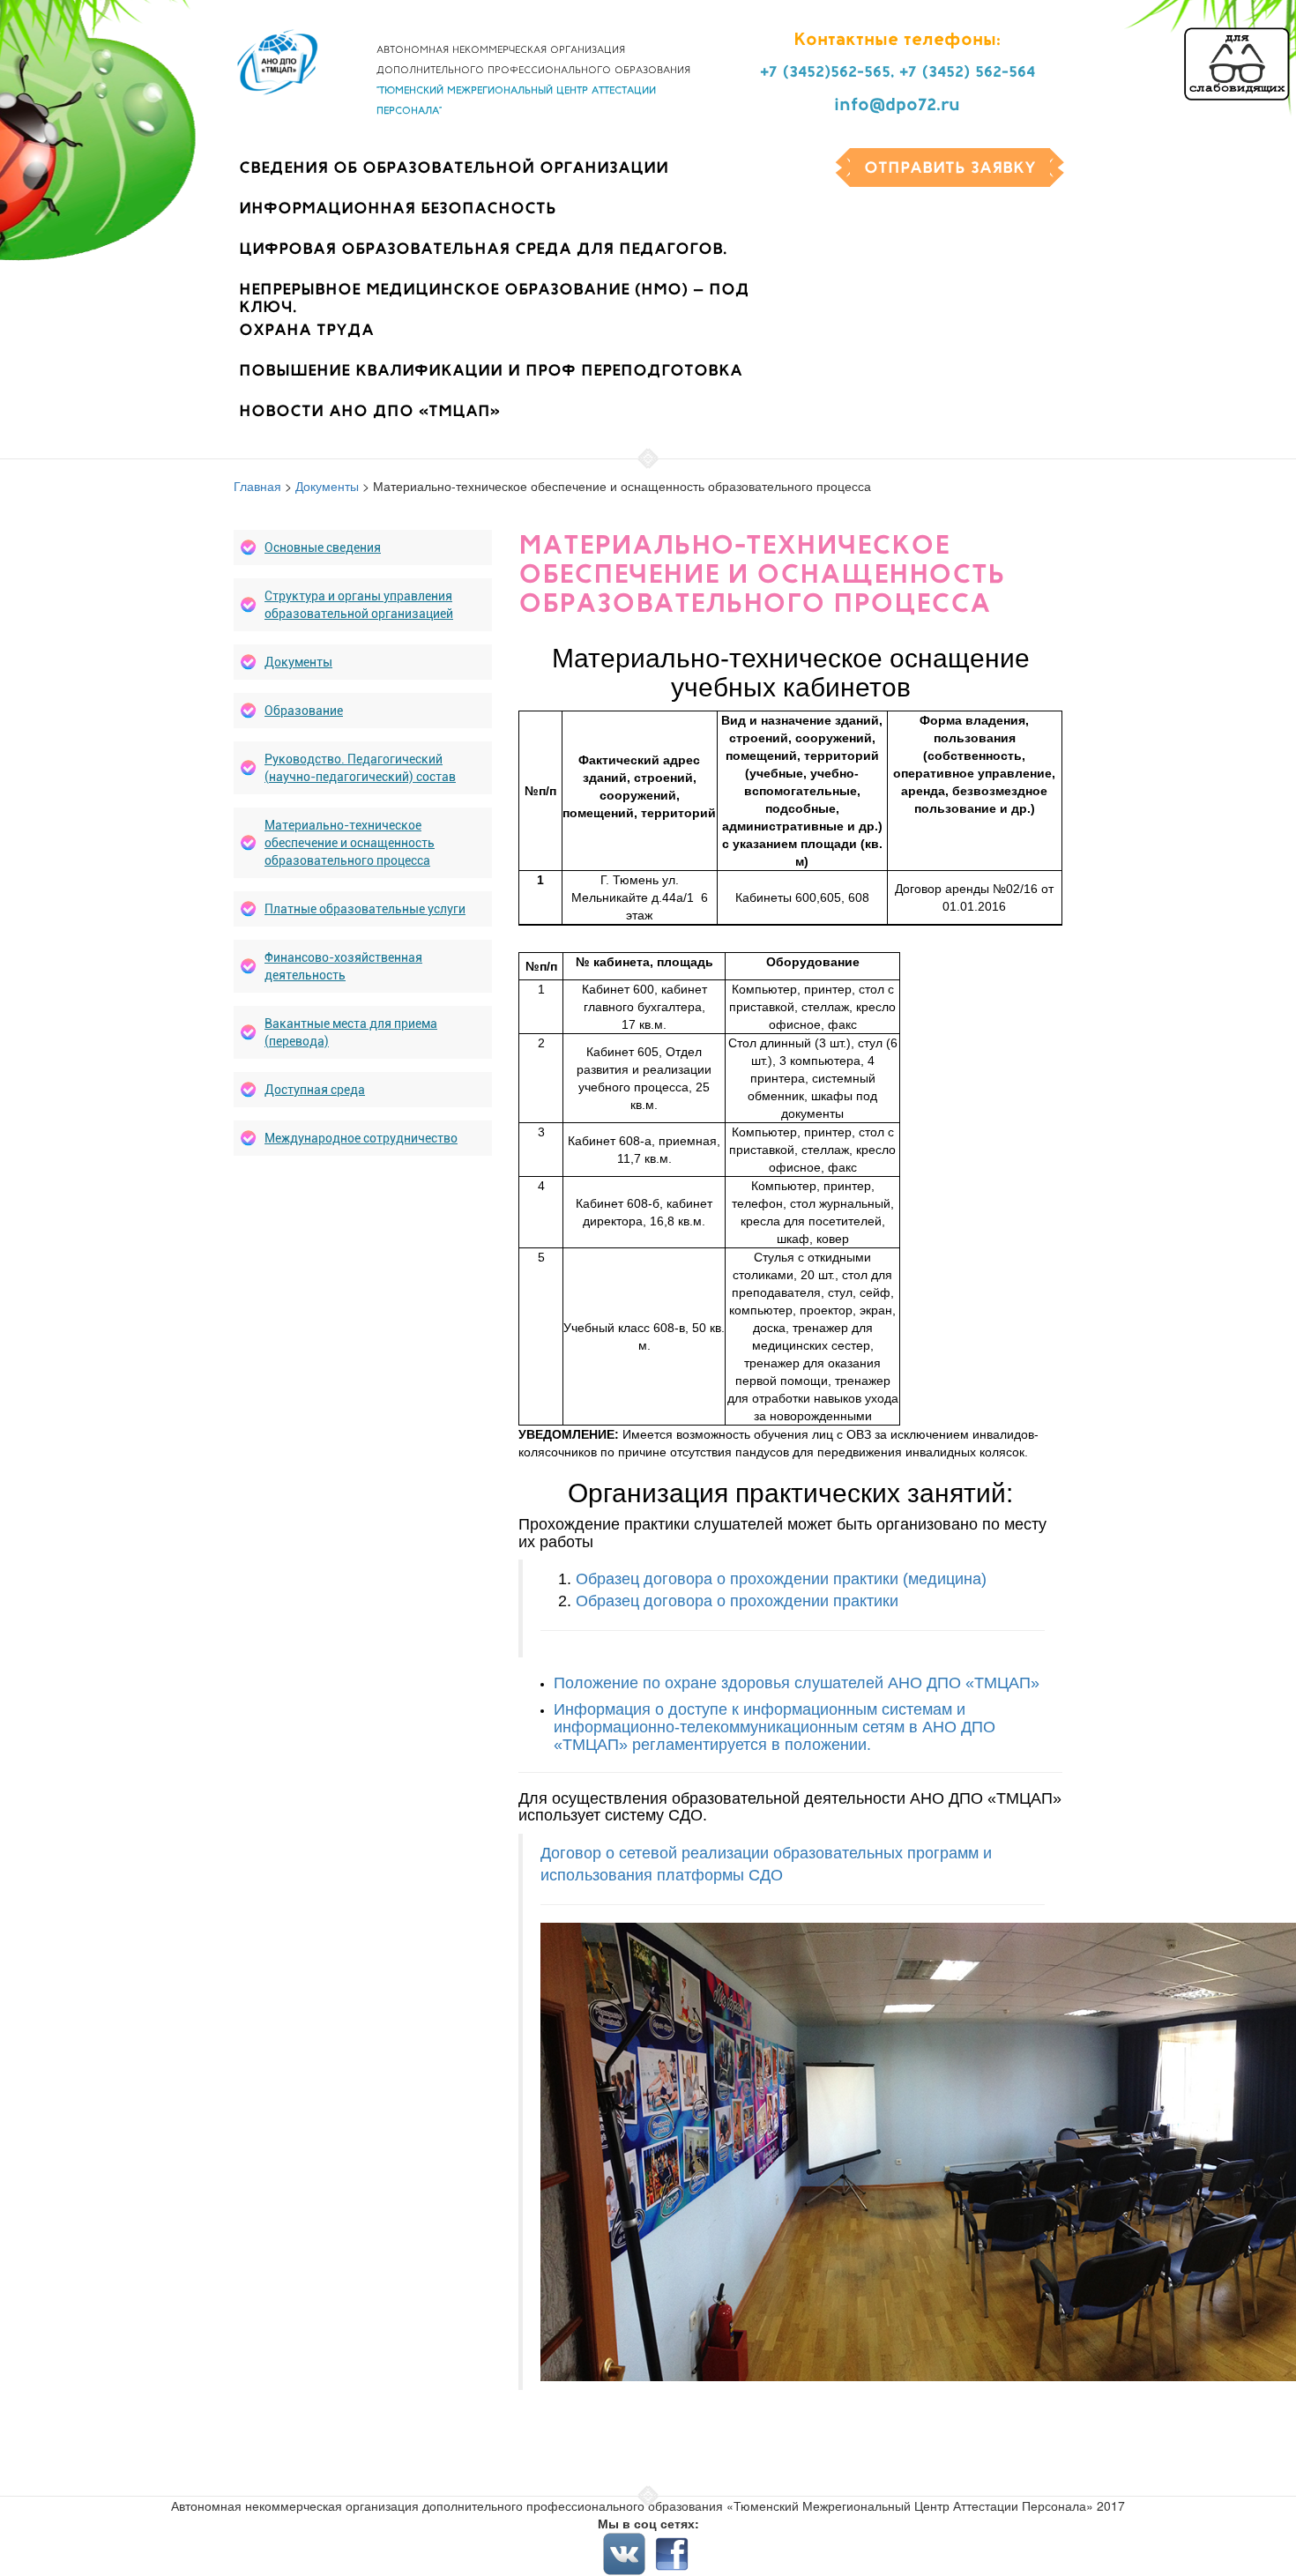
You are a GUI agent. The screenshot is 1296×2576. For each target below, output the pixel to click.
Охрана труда (306, 330)
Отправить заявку (950, 168)
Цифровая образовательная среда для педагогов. (483, 249)
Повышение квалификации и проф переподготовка (491, 370)
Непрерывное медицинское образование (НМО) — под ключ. (494, 295)
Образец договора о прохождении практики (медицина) (781, 1579)
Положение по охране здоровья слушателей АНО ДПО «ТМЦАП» (799, 1683)
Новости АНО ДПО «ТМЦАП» (369, 411)
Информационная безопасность (398, 208)
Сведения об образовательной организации (454, 168)
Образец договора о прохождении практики (737, 1601)
